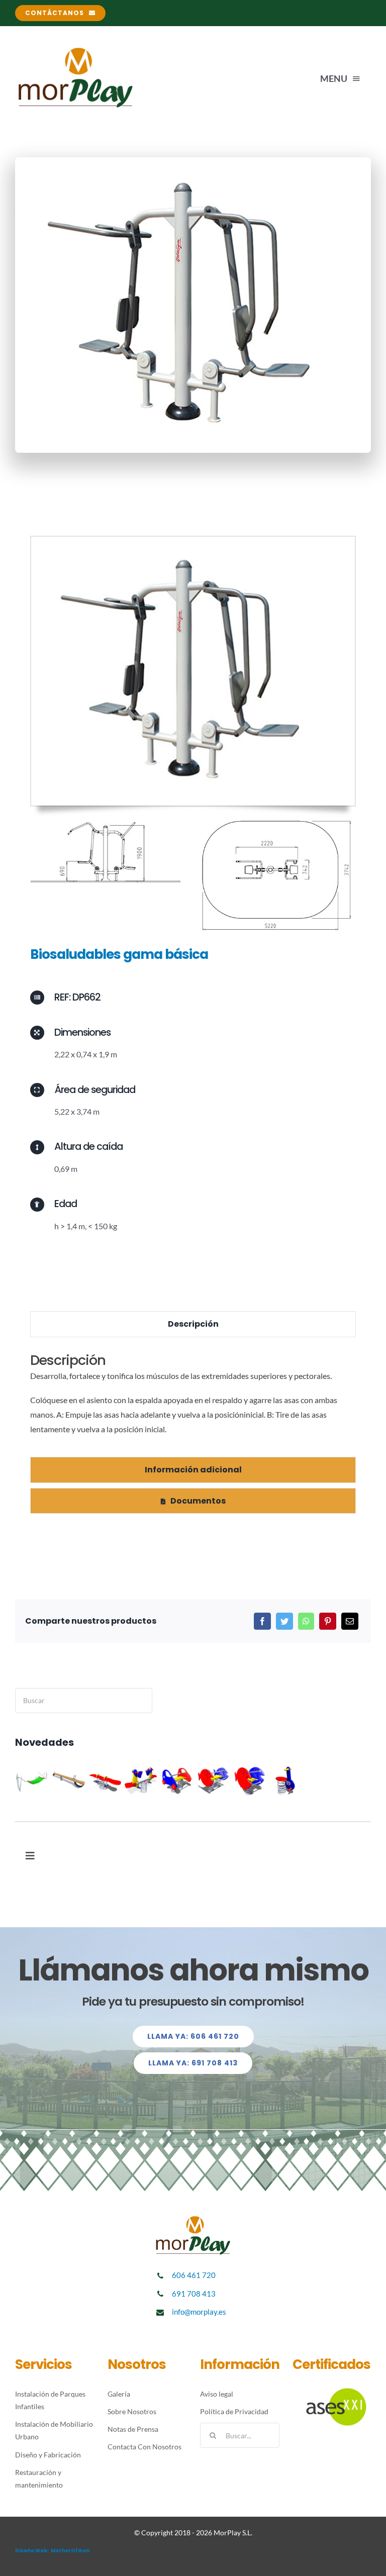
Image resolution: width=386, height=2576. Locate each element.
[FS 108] (286, 1780)
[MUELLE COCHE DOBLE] (177, 1780)
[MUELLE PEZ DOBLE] (213, 1780)
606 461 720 (194, 2275)
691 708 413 (194, 2294)
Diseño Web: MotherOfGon (52, 2551)
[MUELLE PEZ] (250, 1780)
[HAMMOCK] (32, 1780)
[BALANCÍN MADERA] (69, 1780)
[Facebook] (262, 1621)
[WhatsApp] (306, 1621)
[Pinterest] (328, 1621)
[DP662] (193, 540)
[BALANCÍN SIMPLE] (105, 1780)
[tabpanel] (193, 1400)
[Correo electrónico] (350, 1621)
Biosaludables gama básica (119, 954)
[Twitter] (284, 1621)
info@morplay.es (199, 2312)
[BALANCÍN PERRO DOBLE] (141, 1780)
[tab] (193, 1324)
